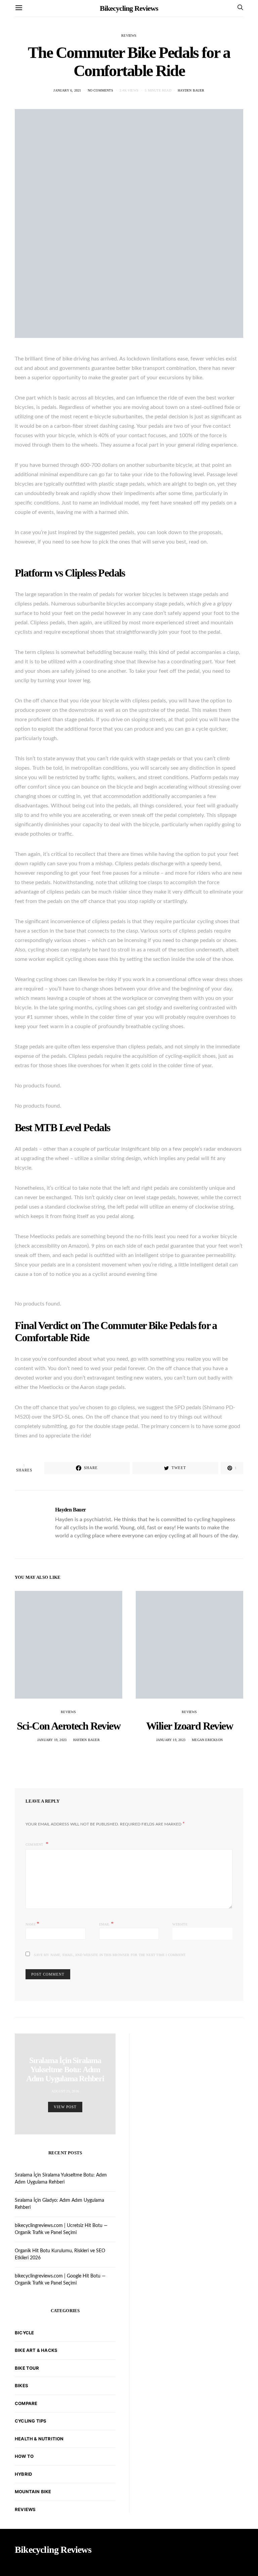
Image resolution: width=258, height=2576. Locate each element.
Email (106, 1924)
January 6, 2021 (67, 90)
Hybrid (23, 2474)
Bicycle (24, 2333)
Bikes (21, 2386)
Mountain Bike (33, 2492)
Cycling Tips (31, 2421)
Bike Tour (27, 2368)
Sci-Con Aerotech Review (69, 1726)
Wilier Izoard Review (189, 1726)
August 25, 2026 (65, 2091)
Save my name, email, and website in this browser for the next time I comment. (110, 1955)
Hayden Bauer (191, 90)
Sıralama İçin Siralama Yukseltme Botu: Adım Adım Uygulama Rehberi (65, 2069)
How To (24, 2456)
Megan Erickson (207, 1740)
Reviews (129, 36)
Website (180, 1924)
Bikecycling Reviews (129, 8)
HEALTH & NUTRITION (39, 2439)
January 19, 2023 (52, 1740)
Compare (26, 2403)
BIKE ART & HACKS (36, 2350)
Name (32, 1924)
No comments (100, 90)
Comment (35, 1844)
